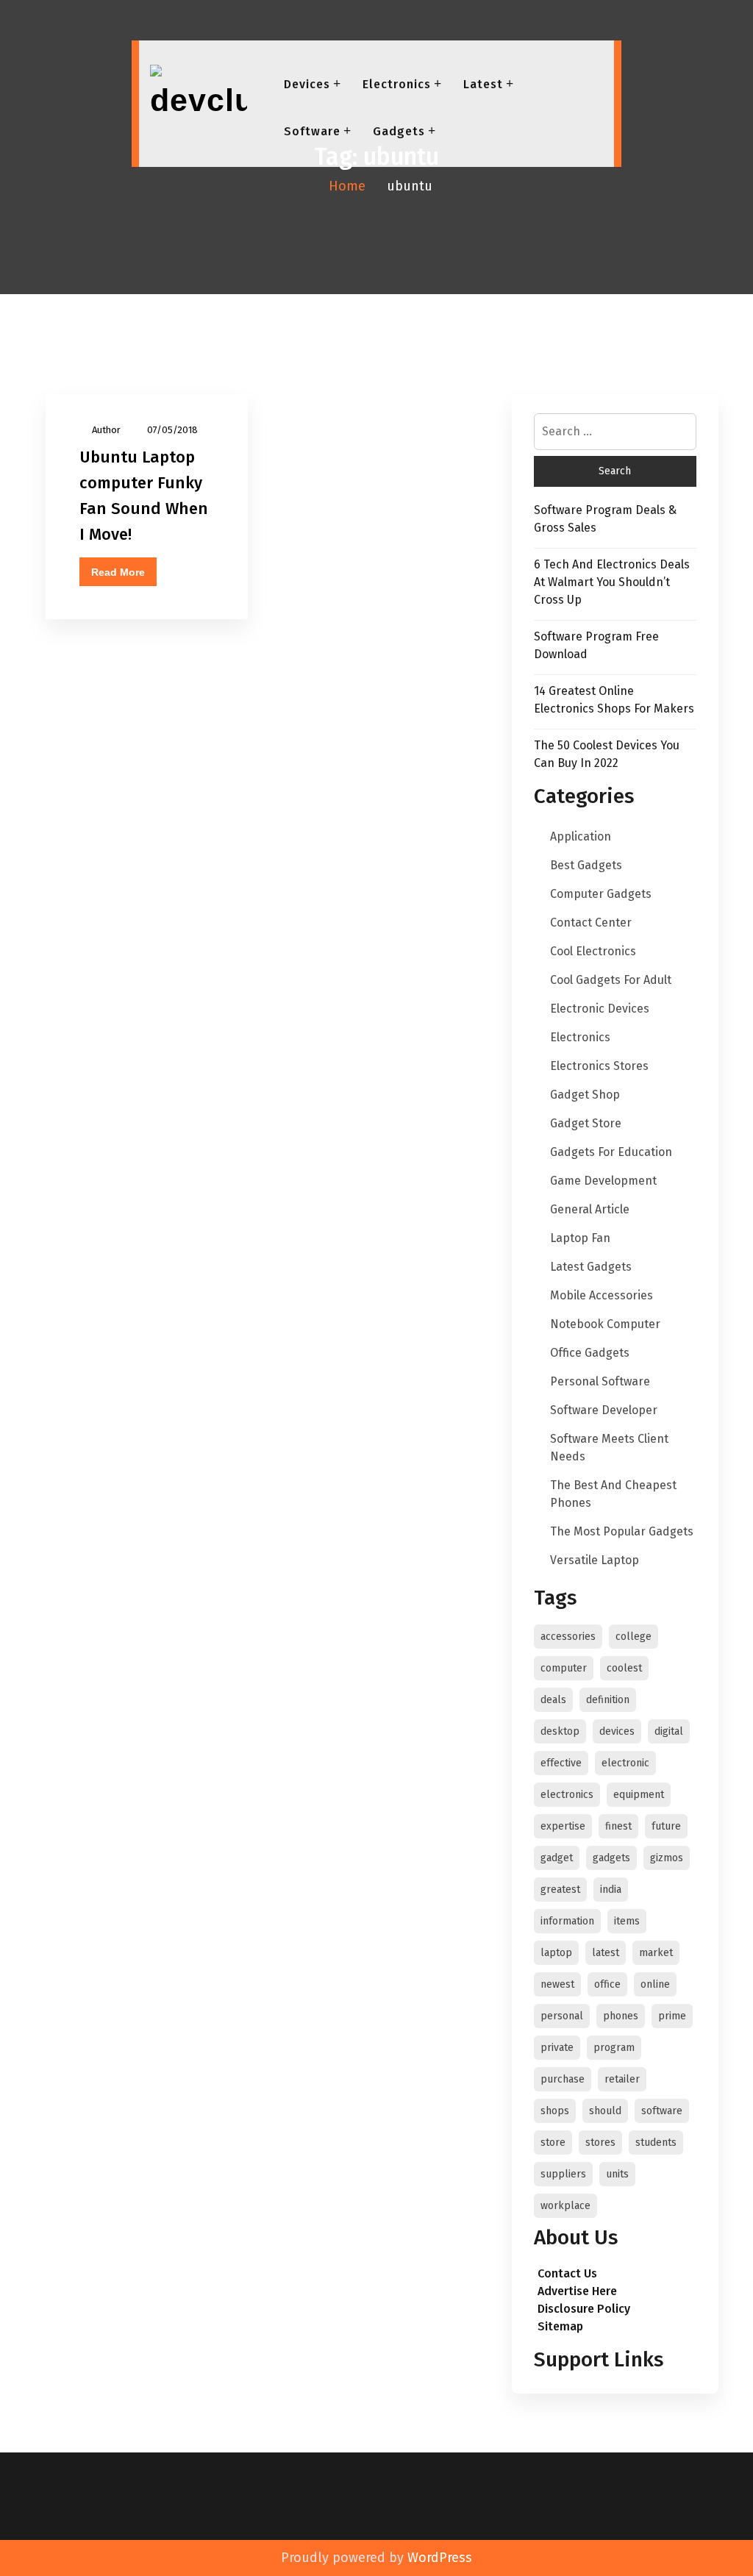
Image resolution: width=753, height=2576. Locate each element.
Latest (483, 84)
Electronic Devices (600, 1009)
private (557, 2048)
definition (608, 1700)
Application (581, 836)
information (567, 1921)
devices (617, 1731)
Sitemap (560, 2326)
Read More (118, 572)
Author (106, 430)
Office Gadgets (590, 1353)
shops (555, 2111)
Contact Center (591, 923)
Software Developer (604, 1410)
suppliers (563, 2174)
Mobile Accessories (602, 1295)
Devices (307, 84)
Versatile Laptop (595, 1560)
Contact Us (567, 2273)
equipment (639, 1795)
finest (618, 1826)
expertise (563, 1826)
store (553, 2142)
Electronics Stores (599, 1066)
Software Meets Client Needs (609, 1448)
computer (564, 1668)
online (655, 1984)
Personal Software (600, 1381)
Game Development (603, 1181)
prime (672, 2016)
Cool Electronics (593, 951)
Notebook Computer (605, 1324)
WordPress (440, 2558)
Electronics (397, 84)
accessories (568, 1637)
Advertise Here (577, 2291)
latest (606, 1953)
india (611, 1890)
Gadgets (399, 131)
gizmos (667, 1858)
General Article (590, 1209)
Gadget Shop (585, 1095)
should (605, 2111)
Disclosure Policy (584, 2309)
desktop (560, 1731)
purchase (563, 2079)
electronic (625, 1763)
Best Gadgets (586, 865)
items (627, 1921)
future (666, 1826)
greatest (560, 1890)
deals (553, 1700)
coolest (624, 1668)
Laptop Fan (580, 1238)
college (634, 1637)
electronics (567, 1795)
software (662, 2111)
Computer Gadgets (601, 894)
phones (621, 2016)
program (614, 2048)
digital (669, 1731)
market (656, 1953)
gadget (557, 1858)
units (617, 2174)
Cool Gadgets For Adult (611, 980)
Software (312, 131)
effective (561, 1763)
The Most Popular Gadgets (622, 1531)
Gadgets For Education (611, 1152)
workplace (565, 2206)
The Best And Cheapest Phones (613, 1494)
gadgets (611, 1858)
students (656, 2142)
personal (562, 2016)
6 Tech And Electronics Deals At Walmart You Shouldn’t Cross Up (612, 582)
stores (600, 2142)
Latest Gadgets (591, 1267)
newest (557, 1984)
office (607, 1984)
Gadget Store (586, 1123)
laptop (556, 1953)
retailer (622, 2079)
